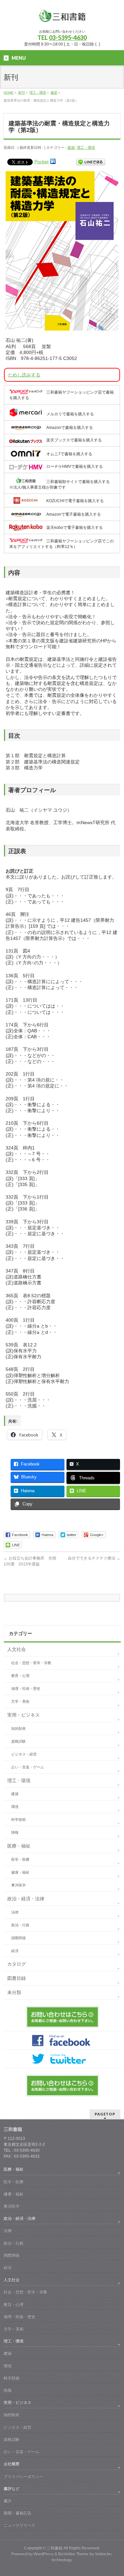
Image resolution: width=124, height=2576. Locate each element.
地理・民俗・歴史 (26, 1689)
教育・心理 (20, 1676)
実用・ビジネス (23, 1715)
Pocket (41, 162)
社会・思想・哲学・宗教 (31, 1663)
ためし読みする (24, 375)
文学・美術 (20, 1701)
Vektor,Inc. (104, 2554)
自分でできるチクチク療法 (94, 1558)
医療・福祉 (19, 1846)
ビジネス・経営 (24, 1754)
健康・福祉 (20, 1872)
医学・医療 (20, 1859)
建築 (71, 147)
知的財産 (19, 1728)
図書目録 (17, 1978)
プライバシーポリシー (23, 2476)
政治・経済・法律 (26, 1899)
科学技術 (19, 1819)
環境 (15, 1807)
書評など (12, 2489)
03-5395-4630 (68, 38)
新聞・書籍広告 (18, 2513)
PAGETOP (105, 2114)
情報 (15, 1832)
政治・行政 (20, 1925)
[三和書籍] (62, 18)
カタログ (17, 1964)
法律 (15, 1912)
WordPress (44, 2554)
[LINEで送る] (91, 162)
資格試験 (19, 1741)
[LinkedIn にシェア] (53, 162)
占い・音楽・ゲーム (28, 1767)
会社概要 (12, 2464)
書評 (8, 2501)
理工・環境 (86, 147)
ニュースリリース (20, 2525)
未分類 (14, 1992)
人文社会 (17, 1649)
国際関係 (19, 1938)
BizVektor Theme (73, 2554)
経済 (15, 1951)
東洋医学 (19, 1885)
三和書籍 (55, 2548)
